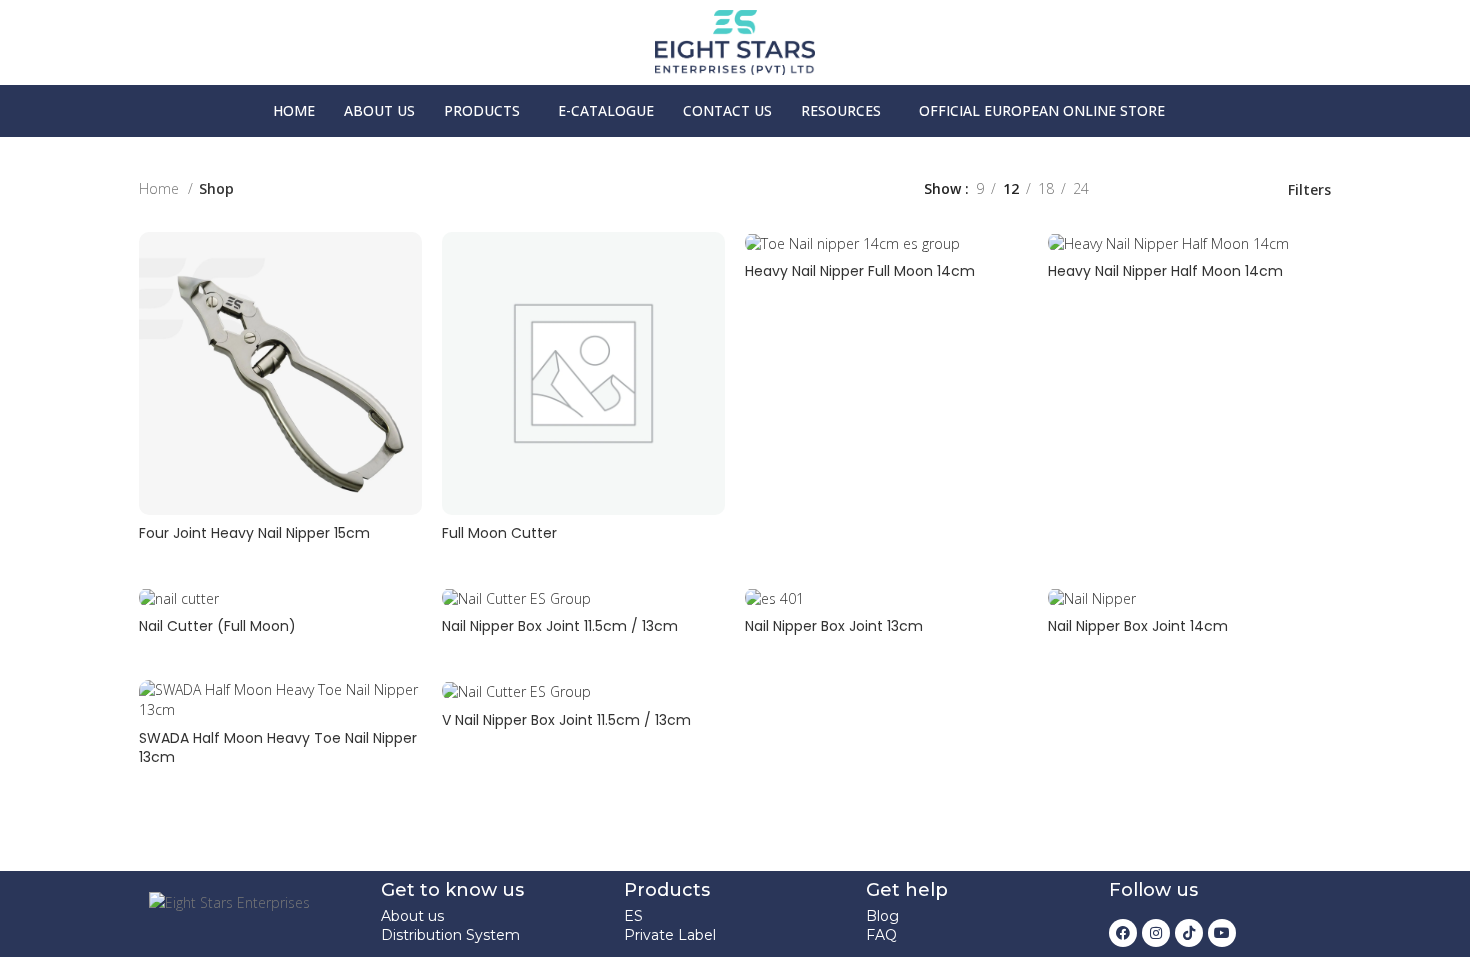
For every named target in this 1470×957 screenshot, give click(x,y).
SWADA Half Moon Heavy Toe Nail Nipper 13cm (278, 748)
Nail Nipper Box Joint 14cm (1138, 626)
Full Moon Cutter (499, 533)
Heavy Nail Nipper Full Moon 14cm (860, 271)
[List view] (1135, 189)
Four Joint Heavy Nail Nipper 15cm (254, 533)
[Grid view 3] (1198, 189)
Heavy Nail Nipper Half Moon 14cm (1165, 271)
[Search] (1412, 111)
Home (161, 188)
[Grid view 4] (1230, 189)
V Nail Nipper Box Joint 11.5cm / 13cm (566, 720)
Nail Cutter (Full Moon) (217, 626)
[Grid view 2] (1167, 189)
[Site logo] (735, 40)
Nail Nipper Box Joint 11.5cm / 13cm (560, 626)
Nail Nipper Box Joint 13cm (834, 626)
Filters (1309, 189)
